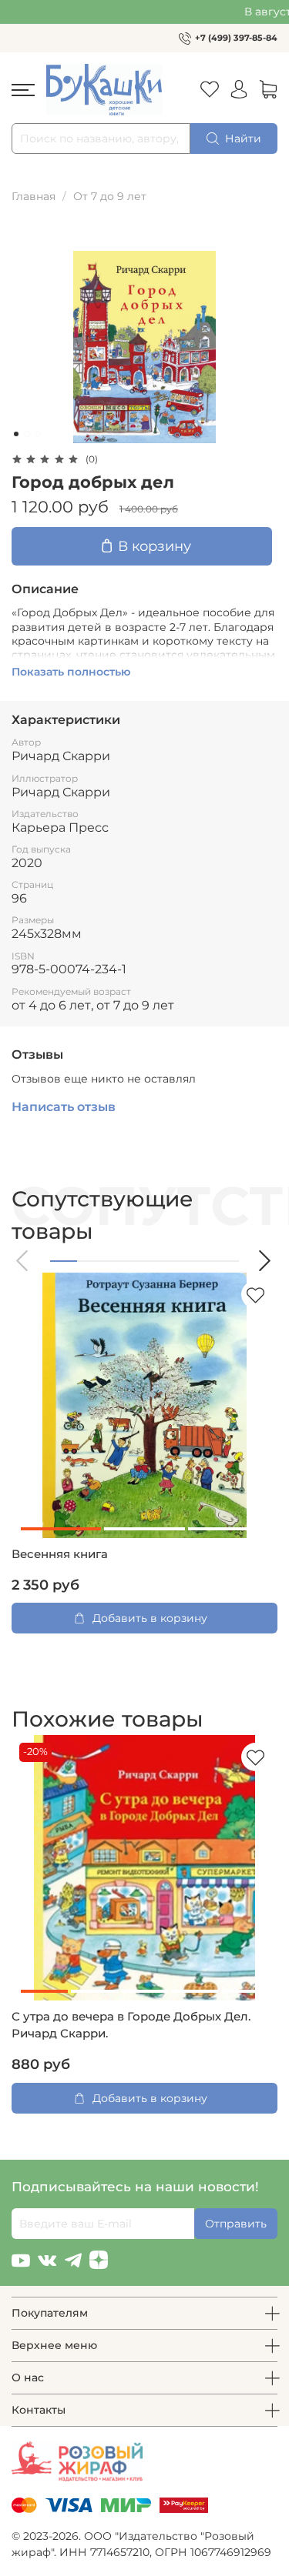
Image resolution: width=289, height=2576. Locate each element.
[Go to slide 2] (27, 434)
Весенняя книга (60, 1554)
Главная (34, 196)
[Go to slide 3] (38, 434)
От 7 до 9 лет (110, 196)
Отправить (236, 2224)
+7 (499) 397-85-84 (236, 38)
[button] (23, 1261)
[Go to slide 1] (16, 434)
